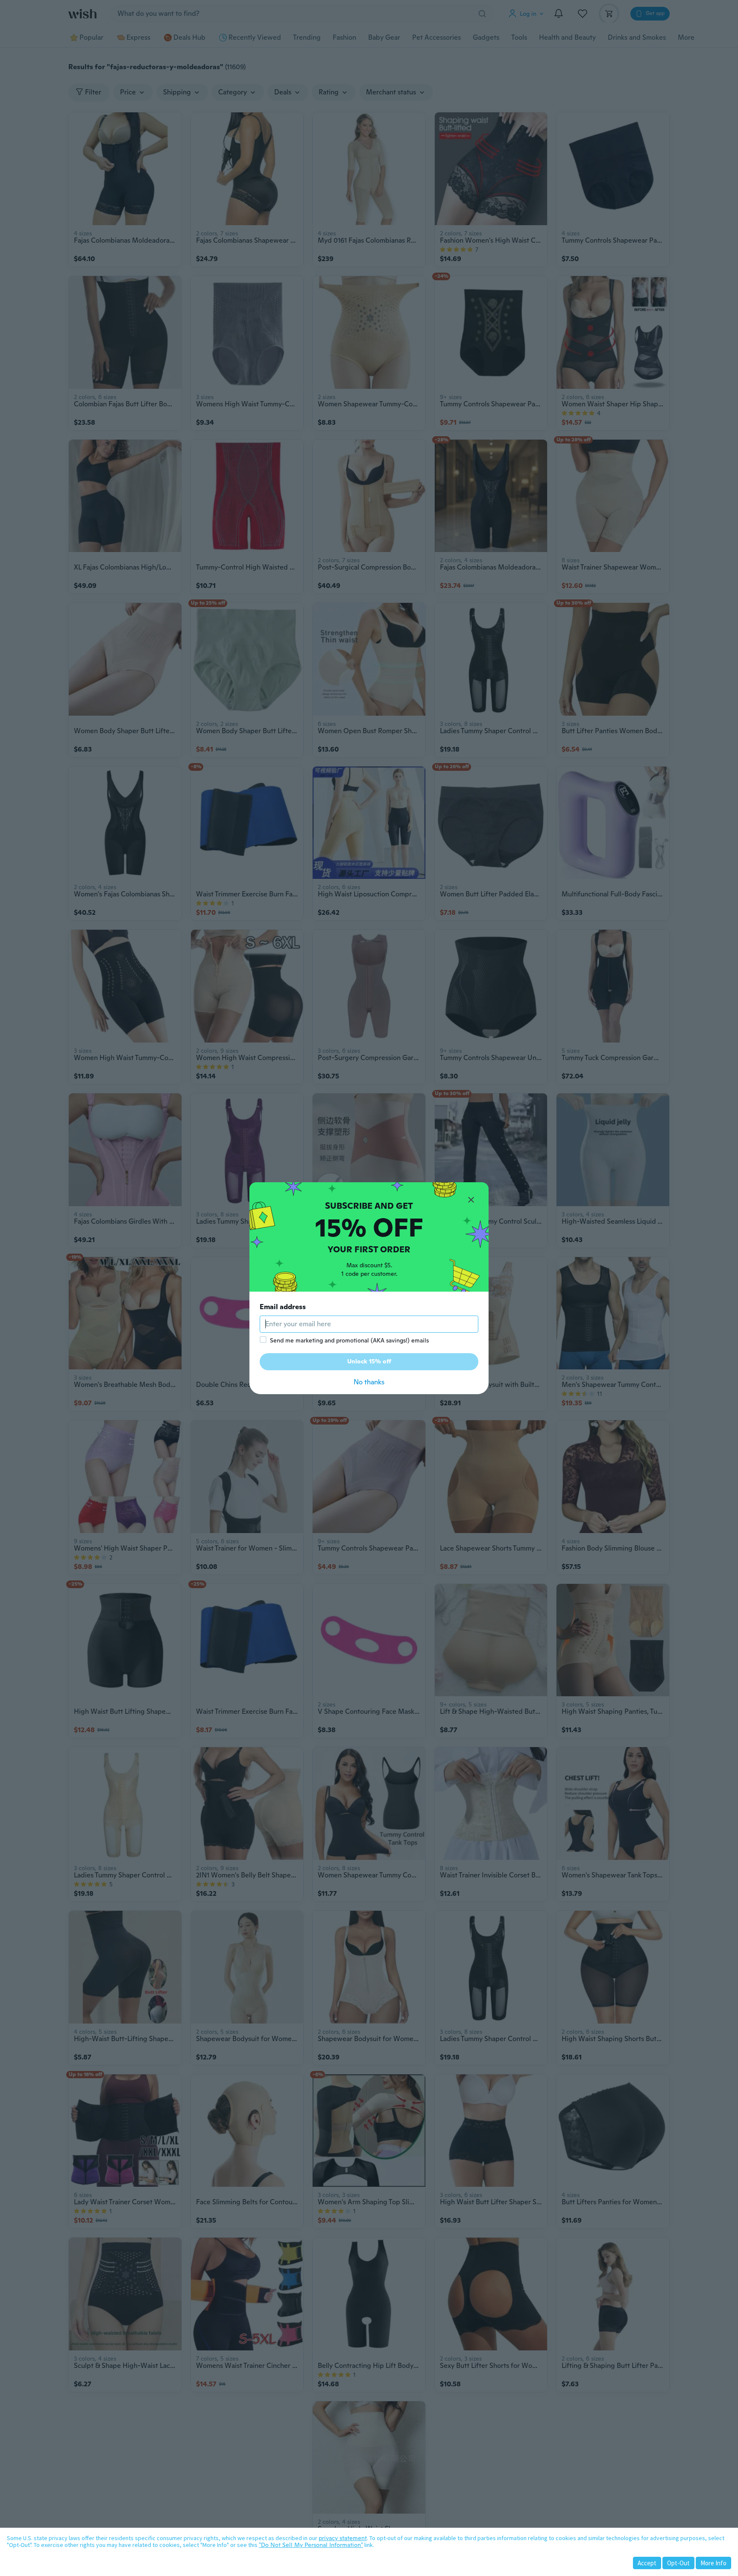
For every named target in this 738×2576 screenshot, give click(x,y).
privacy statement (343, 2538)
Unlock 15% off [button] (369, 1361)
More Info (713, 2563)
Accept (647, 2563)
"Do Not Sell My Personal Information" (311, 2545)
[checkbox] (263, 1339)
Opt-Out (678, 2563)
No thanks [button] (369, 1382)
